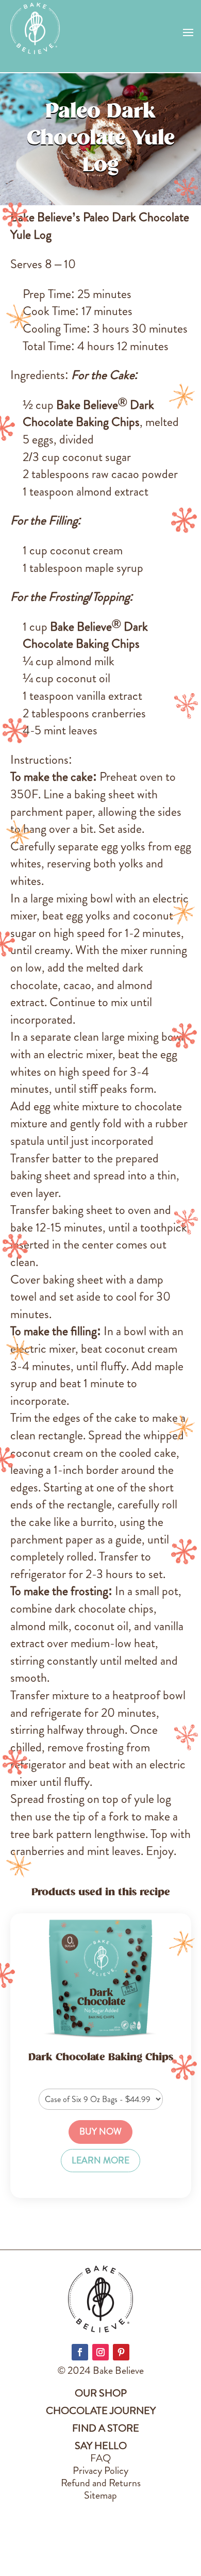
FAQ (100, 2458)
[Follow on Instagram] (100, 2352)
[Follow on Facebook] (80, 2352)
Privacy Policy (100, 2471)
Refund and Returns (101, 2483)
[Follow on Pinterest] (121, 2352)
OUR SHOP (101, 2393)
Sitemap (100, 2495)
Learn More (100, 2161)
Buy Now (100, 2132)
